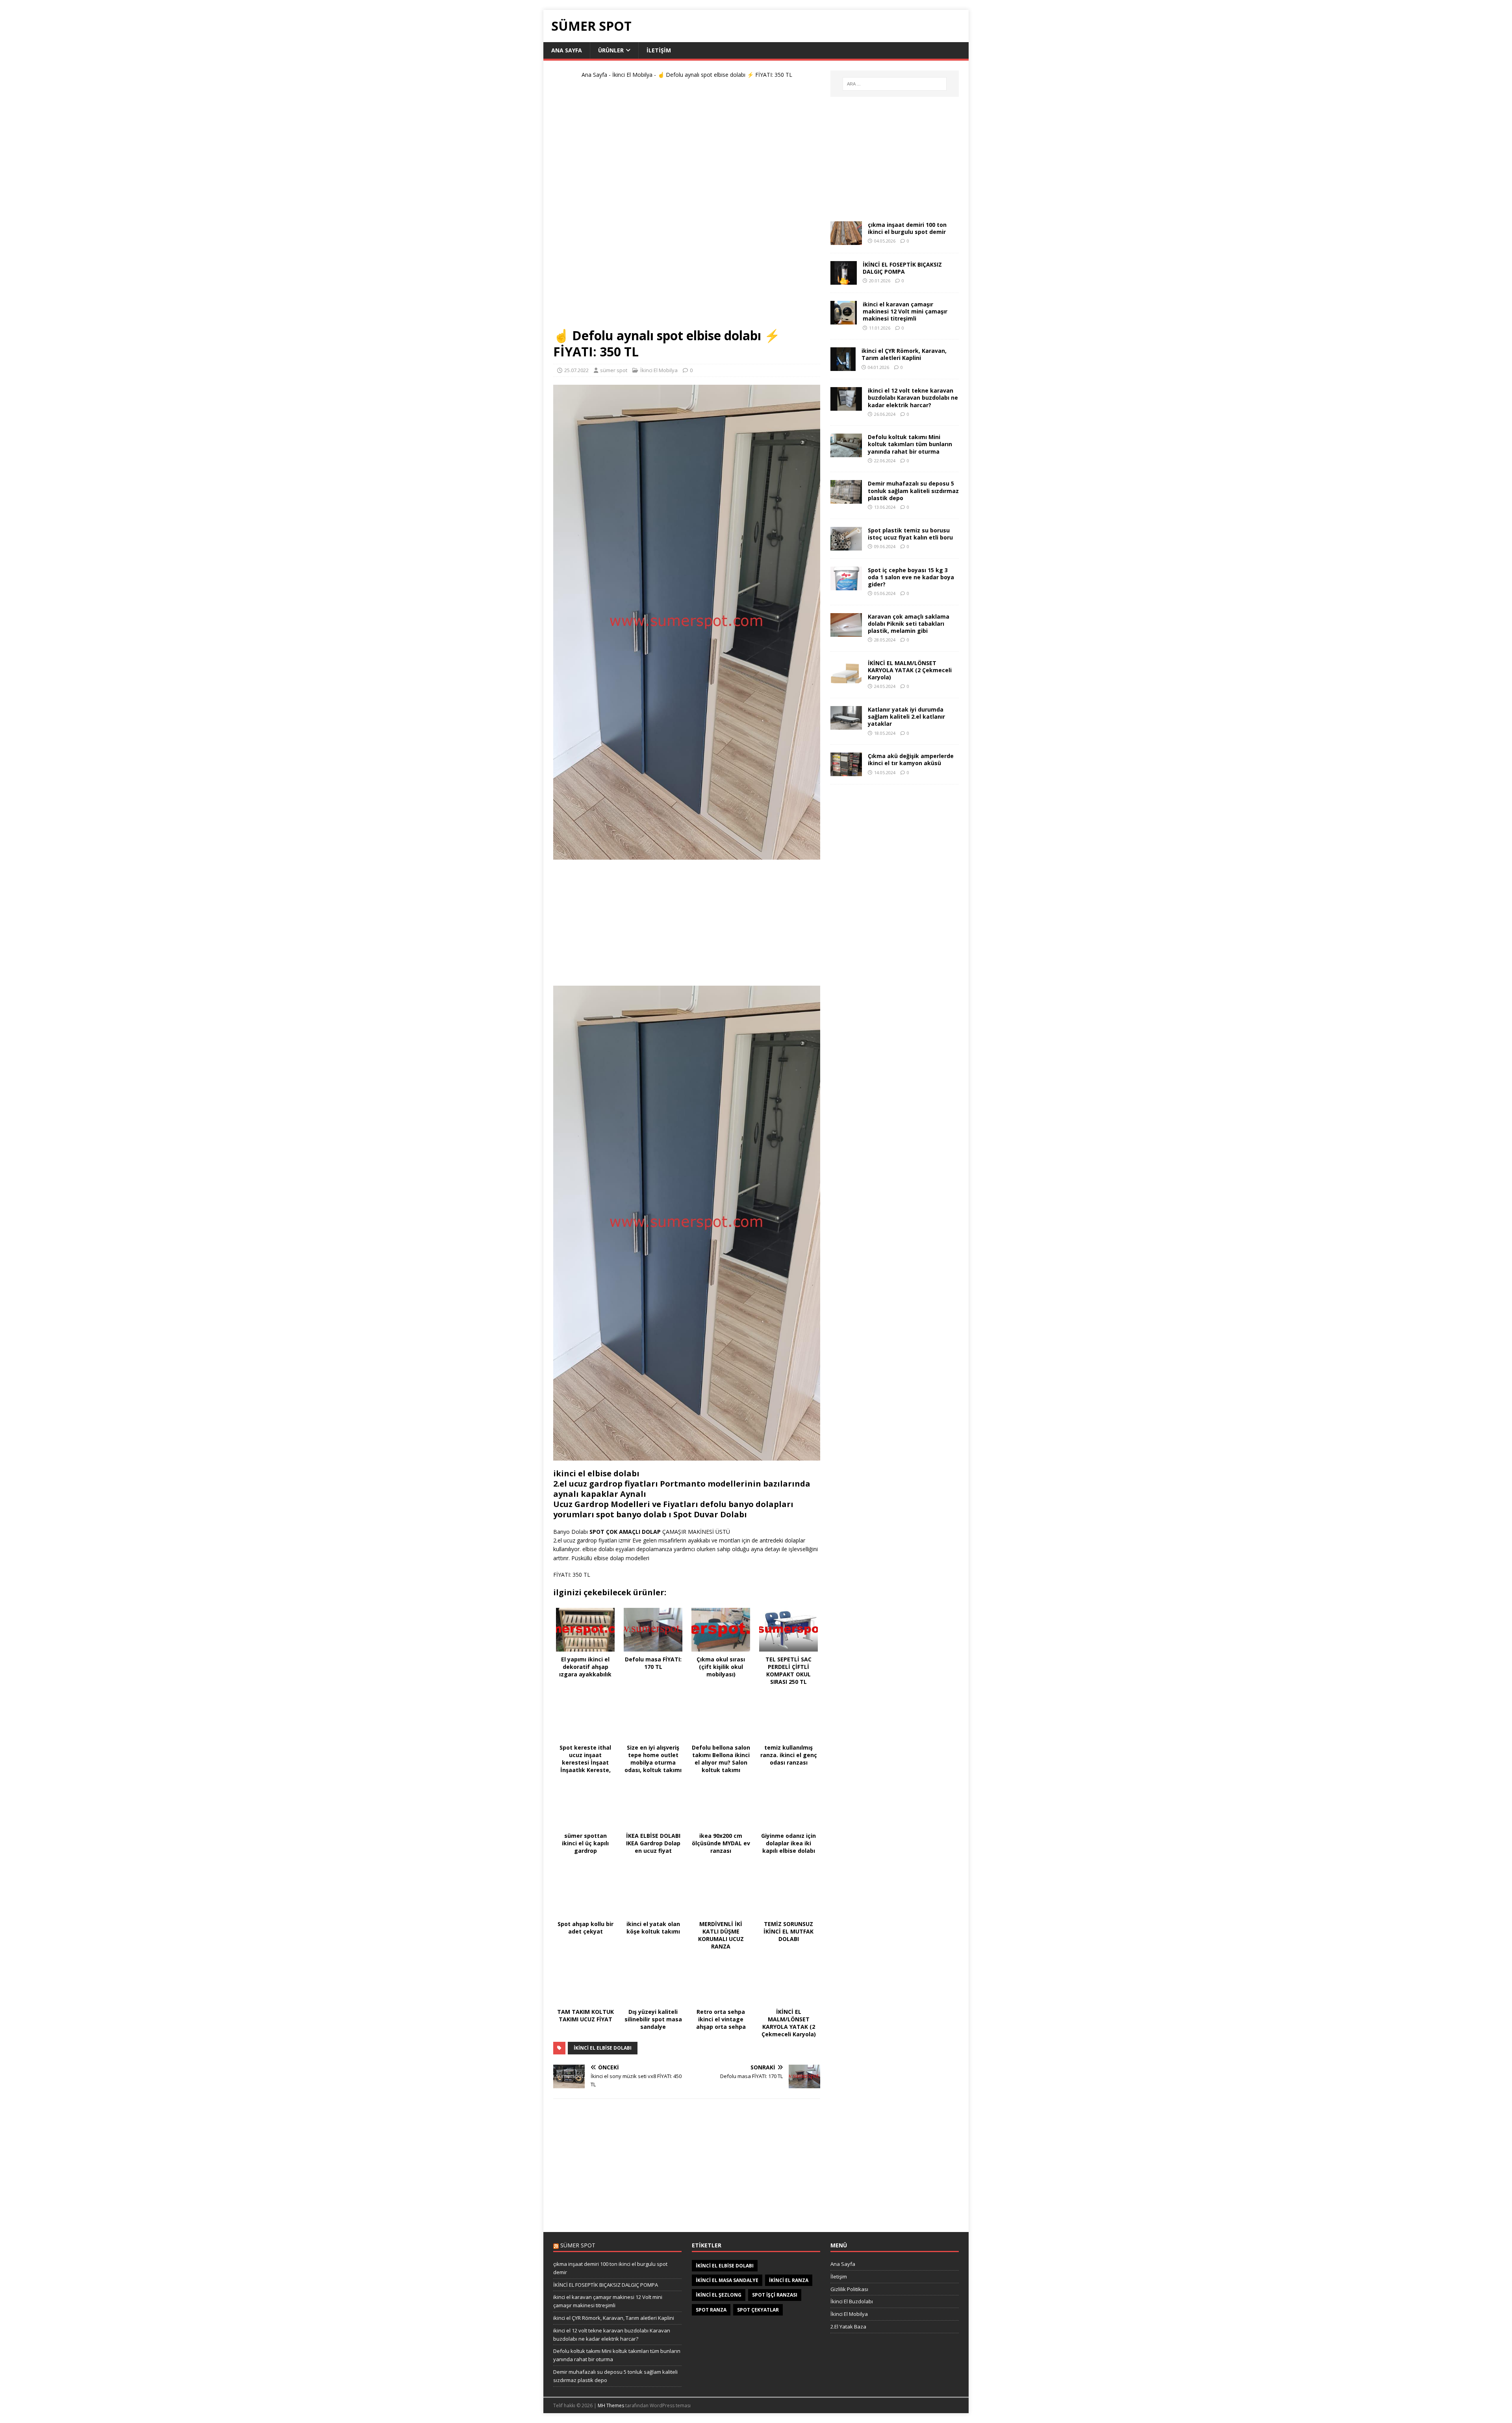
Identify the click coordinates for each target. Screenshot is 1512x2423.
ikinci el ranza (789, 2280)
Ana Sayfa (567, 50)
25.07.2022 (576, 370)
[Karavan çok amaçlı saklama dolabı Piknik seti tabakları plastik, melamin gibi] (846, 632)
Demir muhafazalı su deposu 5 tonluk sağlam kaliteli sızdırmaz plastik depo (913, 490)
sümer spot (614, 370)
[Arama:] (895, 84)
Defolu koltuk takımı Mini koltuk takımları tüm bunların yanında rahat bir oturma (910, 444)
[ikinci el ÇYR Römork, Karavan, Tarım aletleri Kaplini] (843, 366)
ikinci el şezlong (719, 2295)
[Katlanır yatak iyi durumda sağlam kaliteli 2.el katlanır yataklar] (846, 725)
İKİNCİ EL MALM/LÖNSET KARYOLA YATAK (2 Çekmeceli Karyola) (910, 670)
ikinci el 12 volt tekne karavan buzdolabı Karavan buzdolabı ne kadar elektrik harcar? (913, 398)
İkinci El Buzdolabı (852, 2301)
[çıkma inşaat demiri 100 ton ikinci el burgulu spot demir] (846, 240)
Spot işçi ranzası (775, 2295)
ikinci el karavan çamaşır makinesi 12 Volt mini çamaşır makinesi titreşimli (905, 311)
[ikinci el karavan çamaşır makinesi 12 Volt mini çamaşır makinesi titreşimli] (844, 320)
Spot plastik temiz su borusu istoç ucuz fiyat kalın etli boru (910, 534)
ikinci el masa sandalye (727, 2280)
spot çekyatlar (758, 2310)
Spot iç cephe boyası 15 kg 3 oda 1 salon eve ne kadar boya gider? (911, 577)
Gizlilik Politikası (849, 2289)
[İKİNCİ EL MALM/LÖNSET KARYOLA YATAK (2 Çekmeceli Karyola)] (846, 679)
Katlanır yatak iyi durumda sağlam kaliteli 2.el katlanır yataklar (906, 717)
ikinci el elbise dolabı (603, 2048)
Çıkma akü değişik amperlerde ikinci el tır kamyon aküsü (911, 759)
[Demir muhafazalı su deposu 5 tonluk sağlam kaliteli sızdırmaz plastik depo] (846, 499)
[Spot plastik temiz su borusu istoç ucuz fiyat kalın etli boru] (846, 546)
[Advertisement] (687, 206)
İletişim (659, 50)
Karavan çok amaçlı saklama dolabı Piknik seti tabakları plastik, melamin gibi (909, 624)
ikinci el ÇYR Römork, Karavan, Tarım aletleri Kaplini (904, 354)
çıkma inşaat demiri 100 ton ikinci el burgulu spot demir (907, 228)
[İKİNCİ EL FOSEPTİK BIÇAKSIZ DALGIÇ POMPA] (844, 280)
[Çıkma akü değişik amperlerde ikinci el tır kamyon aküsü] (846, 772)
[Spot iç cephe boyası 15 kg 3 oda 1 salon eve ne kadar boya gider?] (846, 585)
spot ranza (711, 2310)
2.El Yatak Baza (848, 2327)
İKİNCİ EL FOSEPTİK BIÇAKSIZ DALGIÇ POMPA (902, 268)
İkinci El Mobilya (632, 75)
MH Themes (611, 2405)
